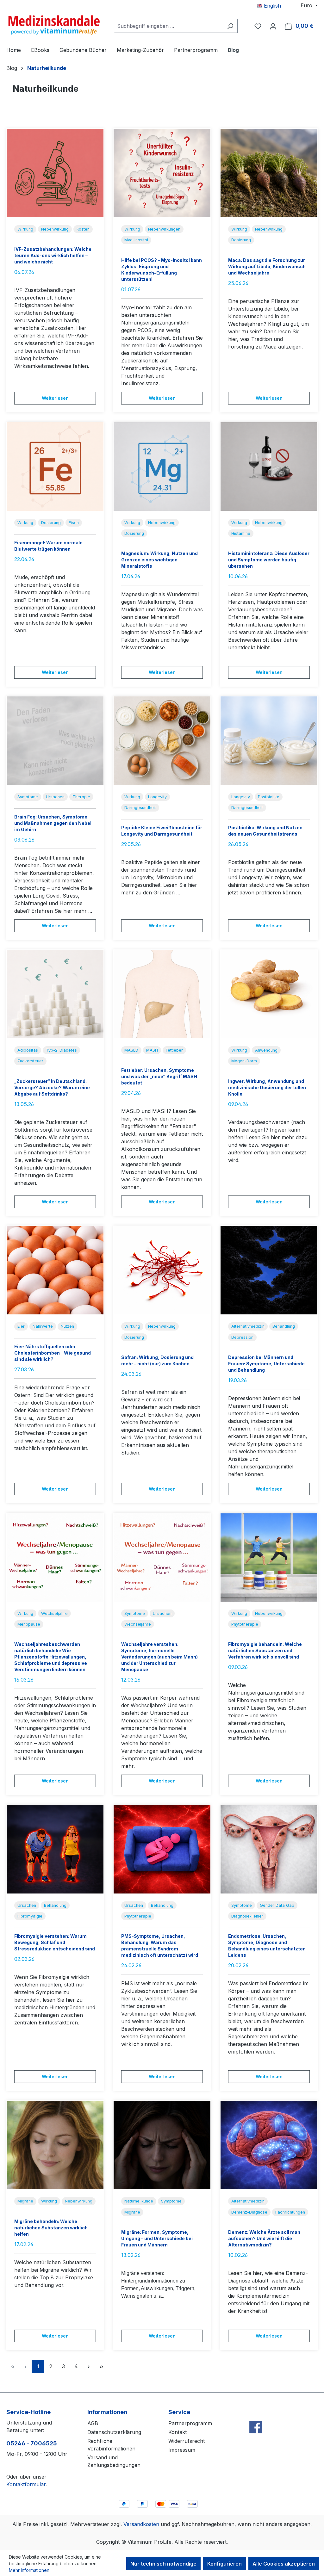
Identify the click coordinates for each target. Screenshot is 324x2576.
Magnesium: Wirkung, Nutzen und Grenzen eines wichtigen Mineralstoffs (159, 560)
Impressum (182, 2450)
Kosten (83, 229)
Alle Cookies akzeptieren (284, 2564)
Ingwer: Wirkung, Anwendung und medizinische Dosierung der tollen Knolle (267, 1087)
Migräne (25, 2201)
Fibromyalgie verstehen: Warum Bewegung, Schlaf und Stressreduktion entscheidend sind (55, 1942)
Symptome (28, 797)
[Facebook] (256, 2413)
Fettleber (174, 1050)
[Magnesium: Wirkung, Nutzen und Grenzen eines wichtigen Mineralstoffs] (162, 466)
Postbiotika (269, 797)
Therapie (81, 797)
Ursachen (55, 797)
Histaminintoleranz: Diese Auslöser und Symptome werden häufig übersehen (269, 560)
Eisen (74, 523)
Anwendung (266, 1050)
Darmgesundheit (140, 808)
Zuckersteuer (30, 1061)
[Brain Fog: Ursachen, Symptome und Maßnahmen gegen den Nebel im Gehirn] (55, 741)
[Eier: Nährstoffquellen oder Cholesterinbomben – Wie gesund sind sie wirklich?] (55, 1270)
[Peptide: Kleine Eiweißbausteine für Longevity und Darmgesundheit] (162, 741)
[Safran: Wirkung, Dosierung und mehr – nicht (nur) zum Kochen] (162, 1270)
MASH (152, 1050)
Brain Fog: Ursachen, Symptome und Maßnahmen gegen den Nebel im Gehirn (53, 823)
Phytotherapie (245, 1624)
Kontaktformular (26, 2484)
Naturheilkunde (139, 2201)
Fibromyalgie (30, 1916)
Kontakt (178, 2432)
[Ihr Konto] (273, 26)
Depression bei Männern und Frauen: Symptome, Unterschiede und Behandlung (266, 1364)
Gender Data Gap (277, 1905)
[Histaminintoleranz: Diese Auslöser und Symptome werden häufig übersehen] (269, 466)
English (272, 6)
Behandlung (284, 1326)
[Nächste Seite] (89, 2366)
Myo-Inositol (136, 240)
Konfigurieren (224, 2564)
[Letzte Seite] (101, 2366)
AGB (93, 2423)
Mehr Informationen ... (31, 2570)
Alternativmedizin (248, 1326)
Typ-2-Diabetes (61, 1050)
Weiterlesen (55, 398)
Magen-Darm (244, 1061)
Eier (21, 1326)
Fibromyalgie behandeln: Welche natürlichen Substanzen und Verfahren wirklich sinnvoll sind (265, 1650)
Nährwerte (43, 1326)
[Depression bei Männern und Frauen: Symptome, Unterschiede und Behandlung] (269, 1270)
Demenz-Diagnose (249, 2212)
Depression (242, 1337)
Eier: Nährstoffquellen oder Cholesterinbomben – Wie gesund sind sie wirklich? (53, 1353)
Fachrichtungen (290, 2212)
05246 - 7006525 (32, 2443)
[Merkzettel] (258, 26)
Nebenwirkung (55, 229)
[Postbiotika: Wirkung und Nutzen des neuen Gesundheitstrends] (269, 741)
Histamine (241, 533)
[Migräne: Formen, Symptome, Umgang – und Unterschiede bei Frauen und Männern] (162, 2145)
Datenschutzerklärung (114, 2432)
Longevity (157, 797)
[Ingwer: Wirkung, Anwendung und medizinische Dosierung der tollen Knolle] (269, 994)
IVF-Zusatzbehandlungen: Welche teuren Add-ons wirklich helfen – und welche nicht (53, 255)
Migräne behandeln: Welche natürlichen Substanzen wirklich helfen (51, 2228)
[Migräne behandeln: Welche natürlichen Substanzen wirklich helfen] (55, 2145)
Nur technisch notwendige (163, 2564)
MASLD (131, 1050)
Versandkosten (141, 2524)
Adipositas (28, 1050)
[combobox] (168, 26)
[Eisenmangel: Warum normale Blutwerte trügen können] (55, 466)
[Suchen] (230, 26)
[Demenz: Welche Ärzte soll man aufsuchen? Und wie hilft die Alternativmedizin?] (269, 2145)
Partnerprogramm (190, 2423)
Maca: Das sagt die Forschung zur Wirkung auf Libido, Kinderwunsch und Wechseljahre (267, 266)
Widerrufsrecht (187, 2441)
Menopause (29, 1624)
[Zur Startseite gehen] (54, 25)
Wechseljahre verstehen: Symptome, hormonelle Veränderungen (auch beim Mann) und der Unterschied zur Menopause (159, 1657)
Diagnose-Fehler (247, 1916)
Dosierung (241, 240)
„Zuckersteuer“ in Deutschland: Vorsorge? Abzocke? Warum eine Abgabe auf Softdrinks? (52, 1087)
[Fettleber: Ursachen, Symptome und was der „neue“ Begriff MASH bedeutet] (162, 994)
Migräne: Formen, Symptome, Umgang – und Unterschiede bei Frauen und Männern (157, 2238)
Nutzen (67, 1326)
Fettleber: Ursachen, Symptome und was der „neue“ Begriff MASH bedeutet (159, 1076)
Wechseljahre (54, 1613)
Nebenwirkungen (164, 229)
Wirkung (25, 229)
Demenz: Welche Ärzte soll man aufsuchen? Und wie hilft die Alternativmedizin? (264, 2238)
